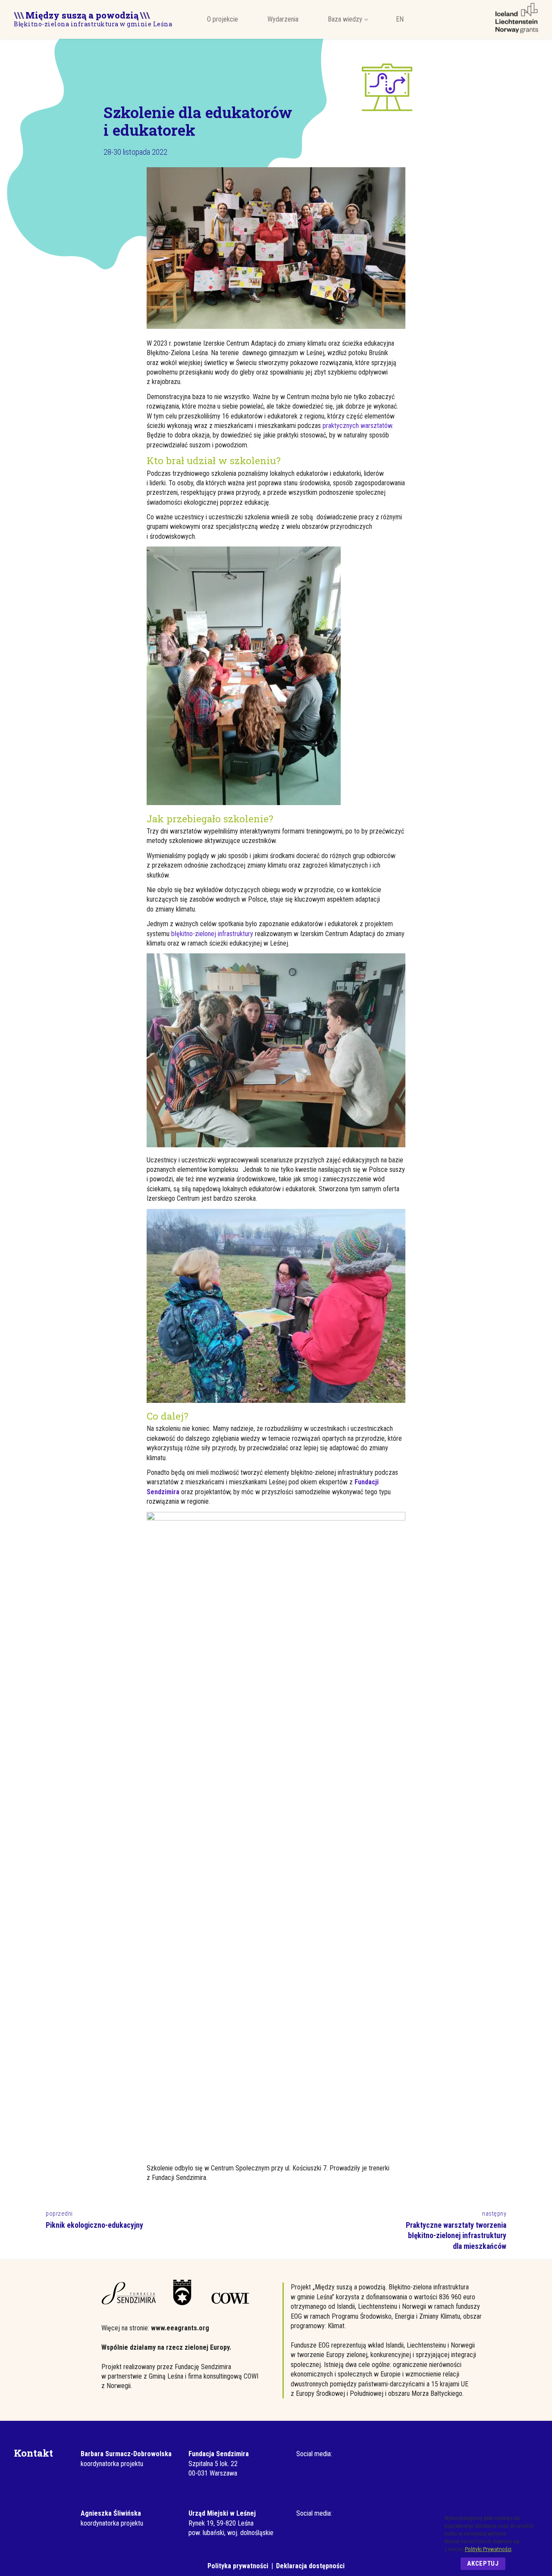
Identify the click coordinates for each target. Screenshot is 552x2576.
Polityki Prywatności (488, 2549)
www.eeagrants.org (180, 2328)
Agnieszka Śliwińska (111, 2513)
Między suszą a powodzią (82, 14)
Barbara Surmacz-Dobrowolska (126, 2454)
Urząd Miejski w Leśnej (222, 2513)
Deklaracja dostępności (310, 2566)
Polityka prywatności (238, 2566)
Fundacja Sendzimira (219, 2454)
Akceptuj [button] (483, 2564)
